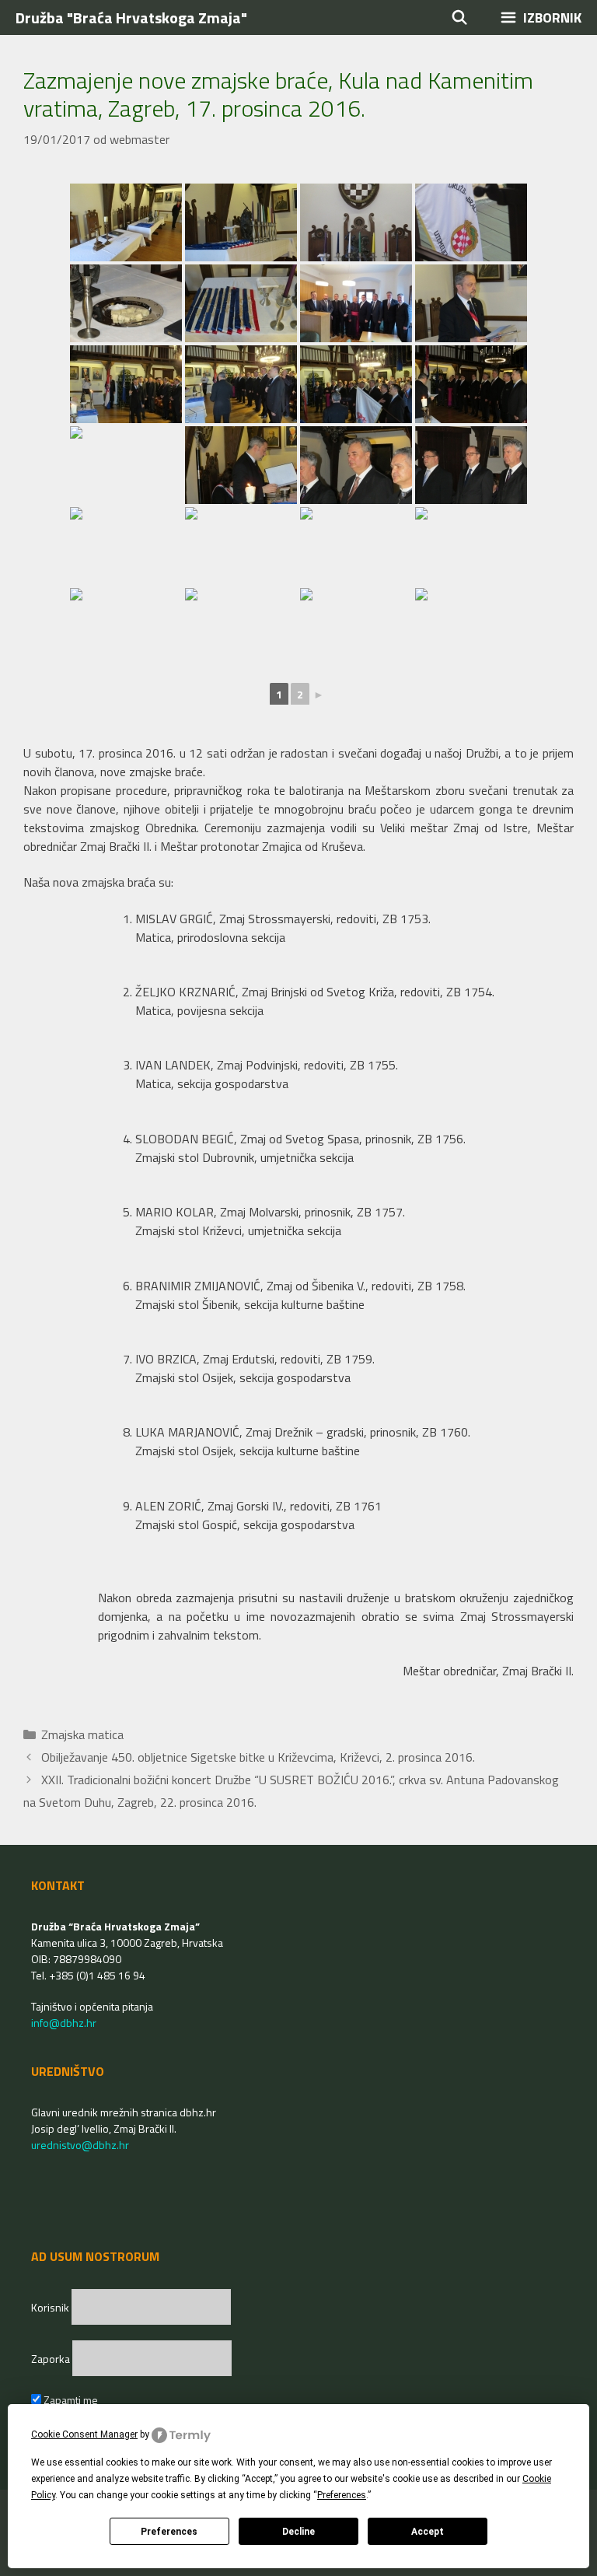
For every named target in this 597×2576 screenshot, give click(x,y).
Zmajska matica (82, 1734)
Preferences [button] (342, 2495)
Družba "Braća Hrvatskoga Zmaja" (131, 17)
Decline (298, 2532)
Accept (428, 2532)
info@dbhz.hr (64, 2023)
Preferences (169, 2532)
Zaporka (52, 2359)
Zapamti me (70, 2400)
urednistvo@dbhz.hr (80, 2145)
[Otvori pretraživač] (460, 17)
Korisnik (51, 2307)
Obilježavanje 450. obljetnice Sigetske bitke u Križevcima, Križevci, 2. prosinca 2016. (258, 1757)
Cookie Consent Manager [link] (84, 2434)
